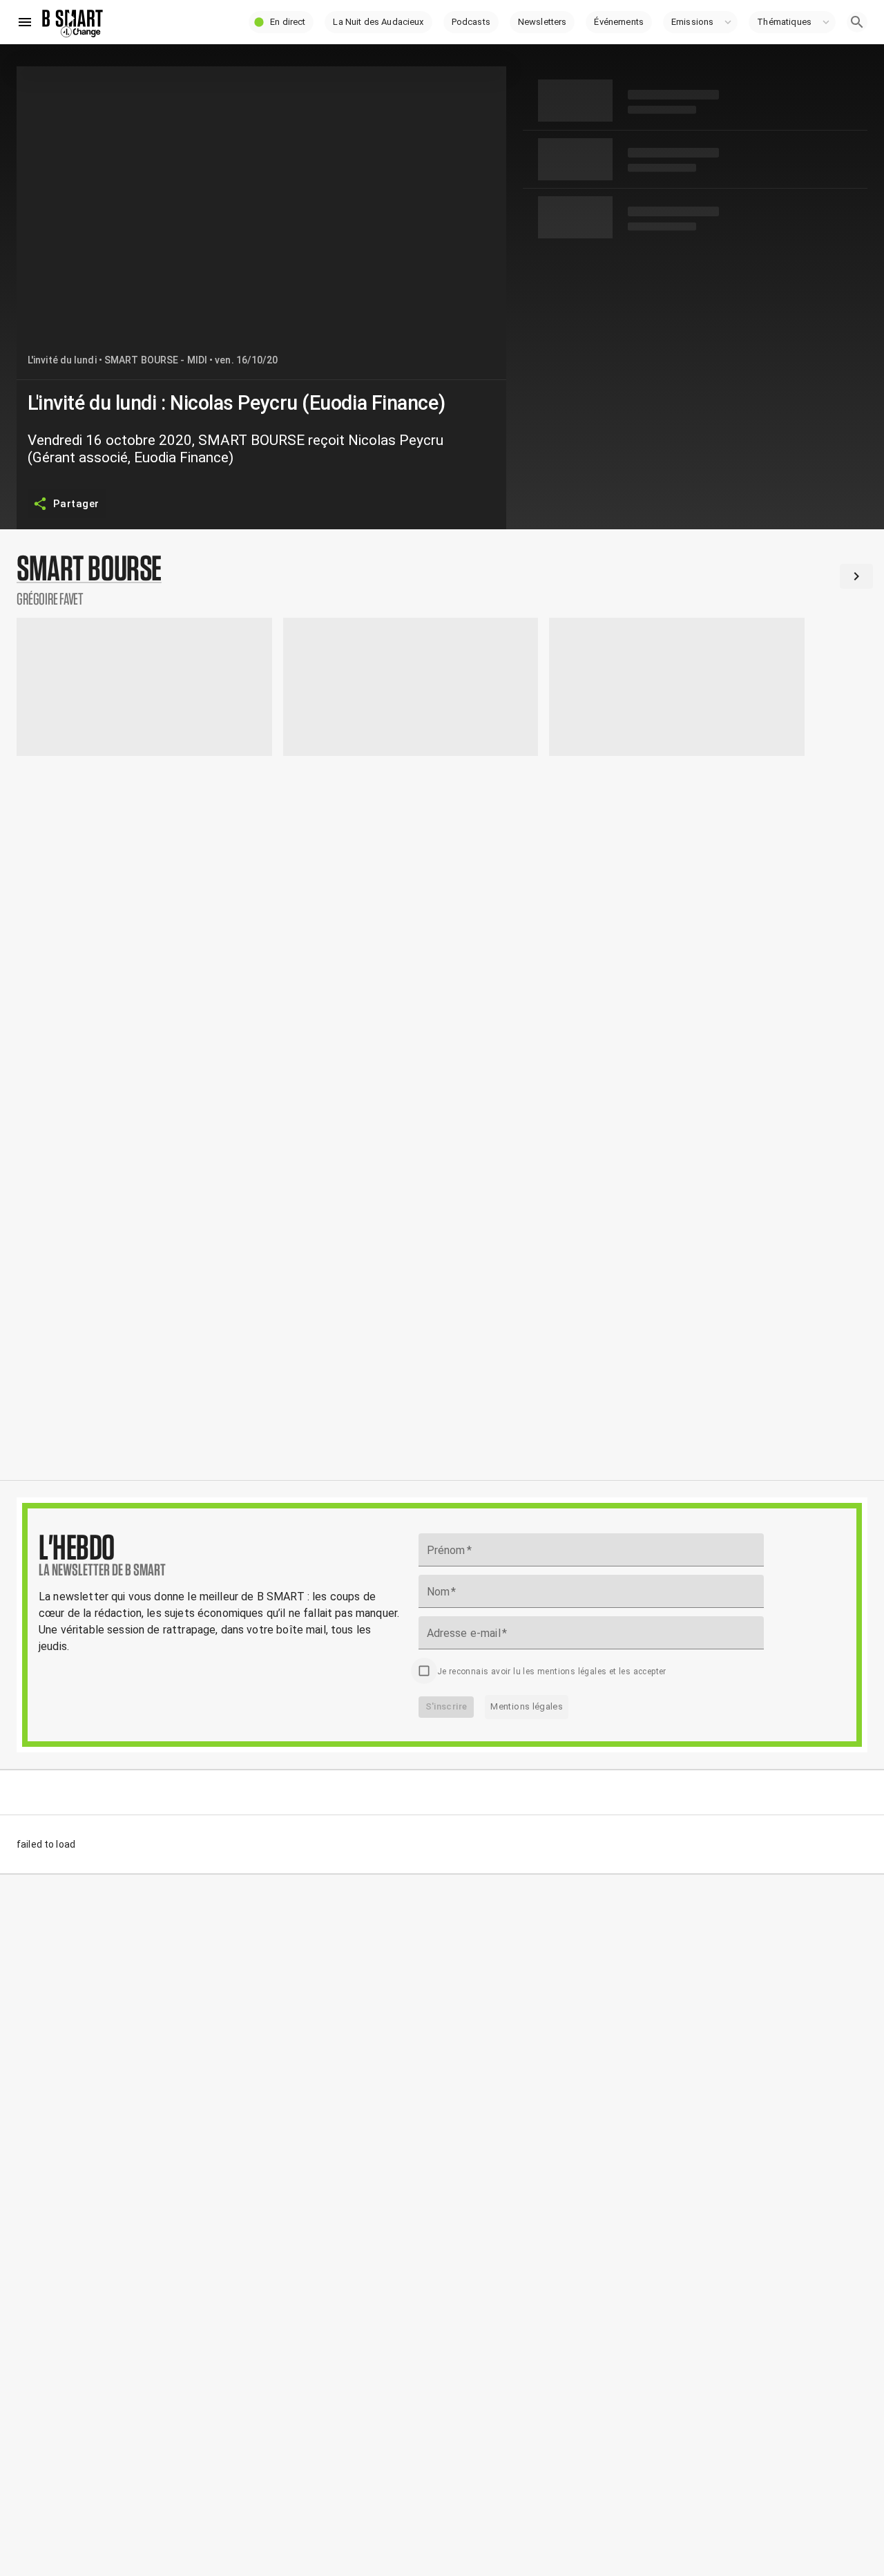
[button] (281, 22)
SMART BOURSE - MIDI (156, 360)
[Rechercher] (857, 22)
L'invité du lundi (62, 360)
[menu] (25, 22)
